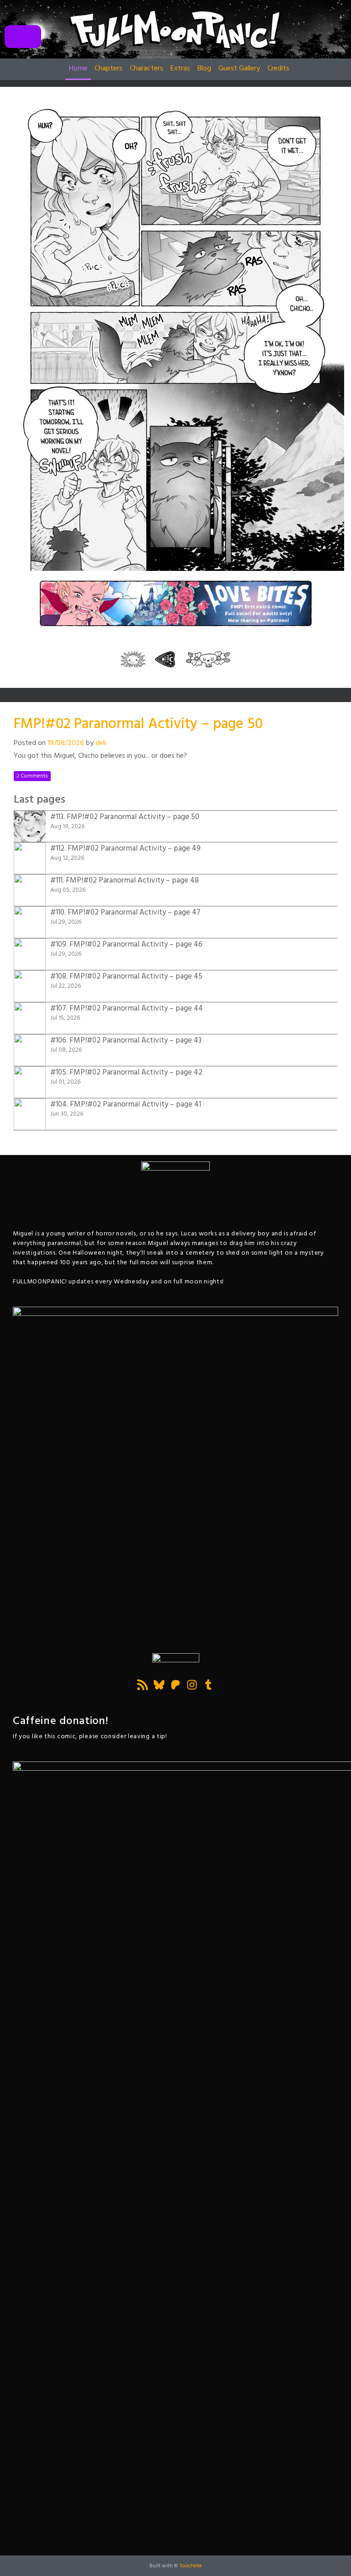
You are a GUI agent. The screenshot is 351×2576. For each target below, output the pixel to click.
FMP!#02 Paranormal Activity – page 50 (138, 724)
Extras (180, 69)
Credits (278, 69)
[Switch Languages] (23, 37)
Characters (146, 69)
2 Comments (32, 776)
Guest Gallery (239, 69)
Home (78, 69)
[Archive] (208, 659)
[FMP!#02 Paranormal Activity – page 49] (165, 659)
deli (101, 743)
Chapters (109, 69)
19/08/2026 (66, 743)
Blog (204, 69)
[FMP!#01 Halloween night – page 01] (133, 659)
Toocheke (191, 2566)
